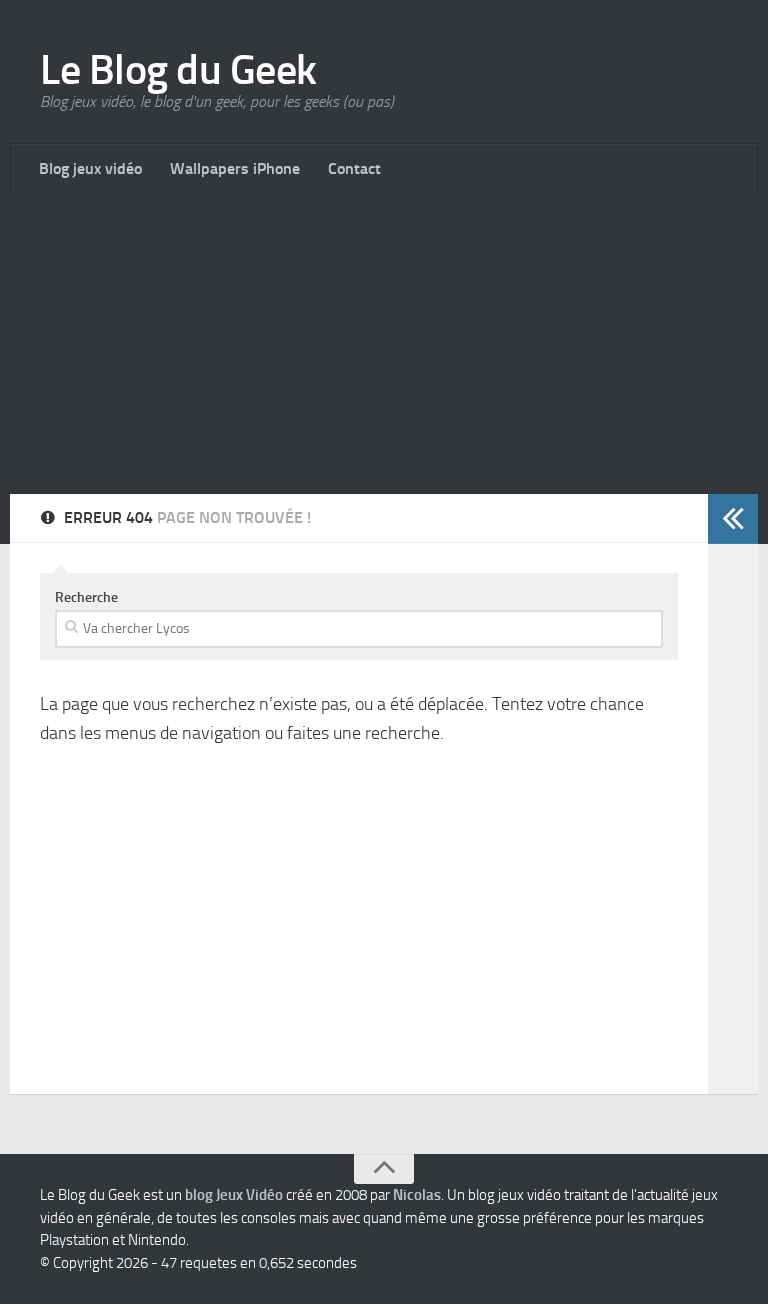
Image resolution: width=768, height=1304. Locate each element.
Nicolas (417, 1195)
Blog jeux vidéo (90, 168)
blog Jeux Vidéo (234, 1195)
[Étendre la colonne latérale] (733, 519)
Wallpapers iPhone (235, 168)
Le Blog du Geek (178, 70)
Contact (354, 168)
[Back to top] (384, 1169)
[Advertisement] (384, 344)
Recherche (86, 597)
